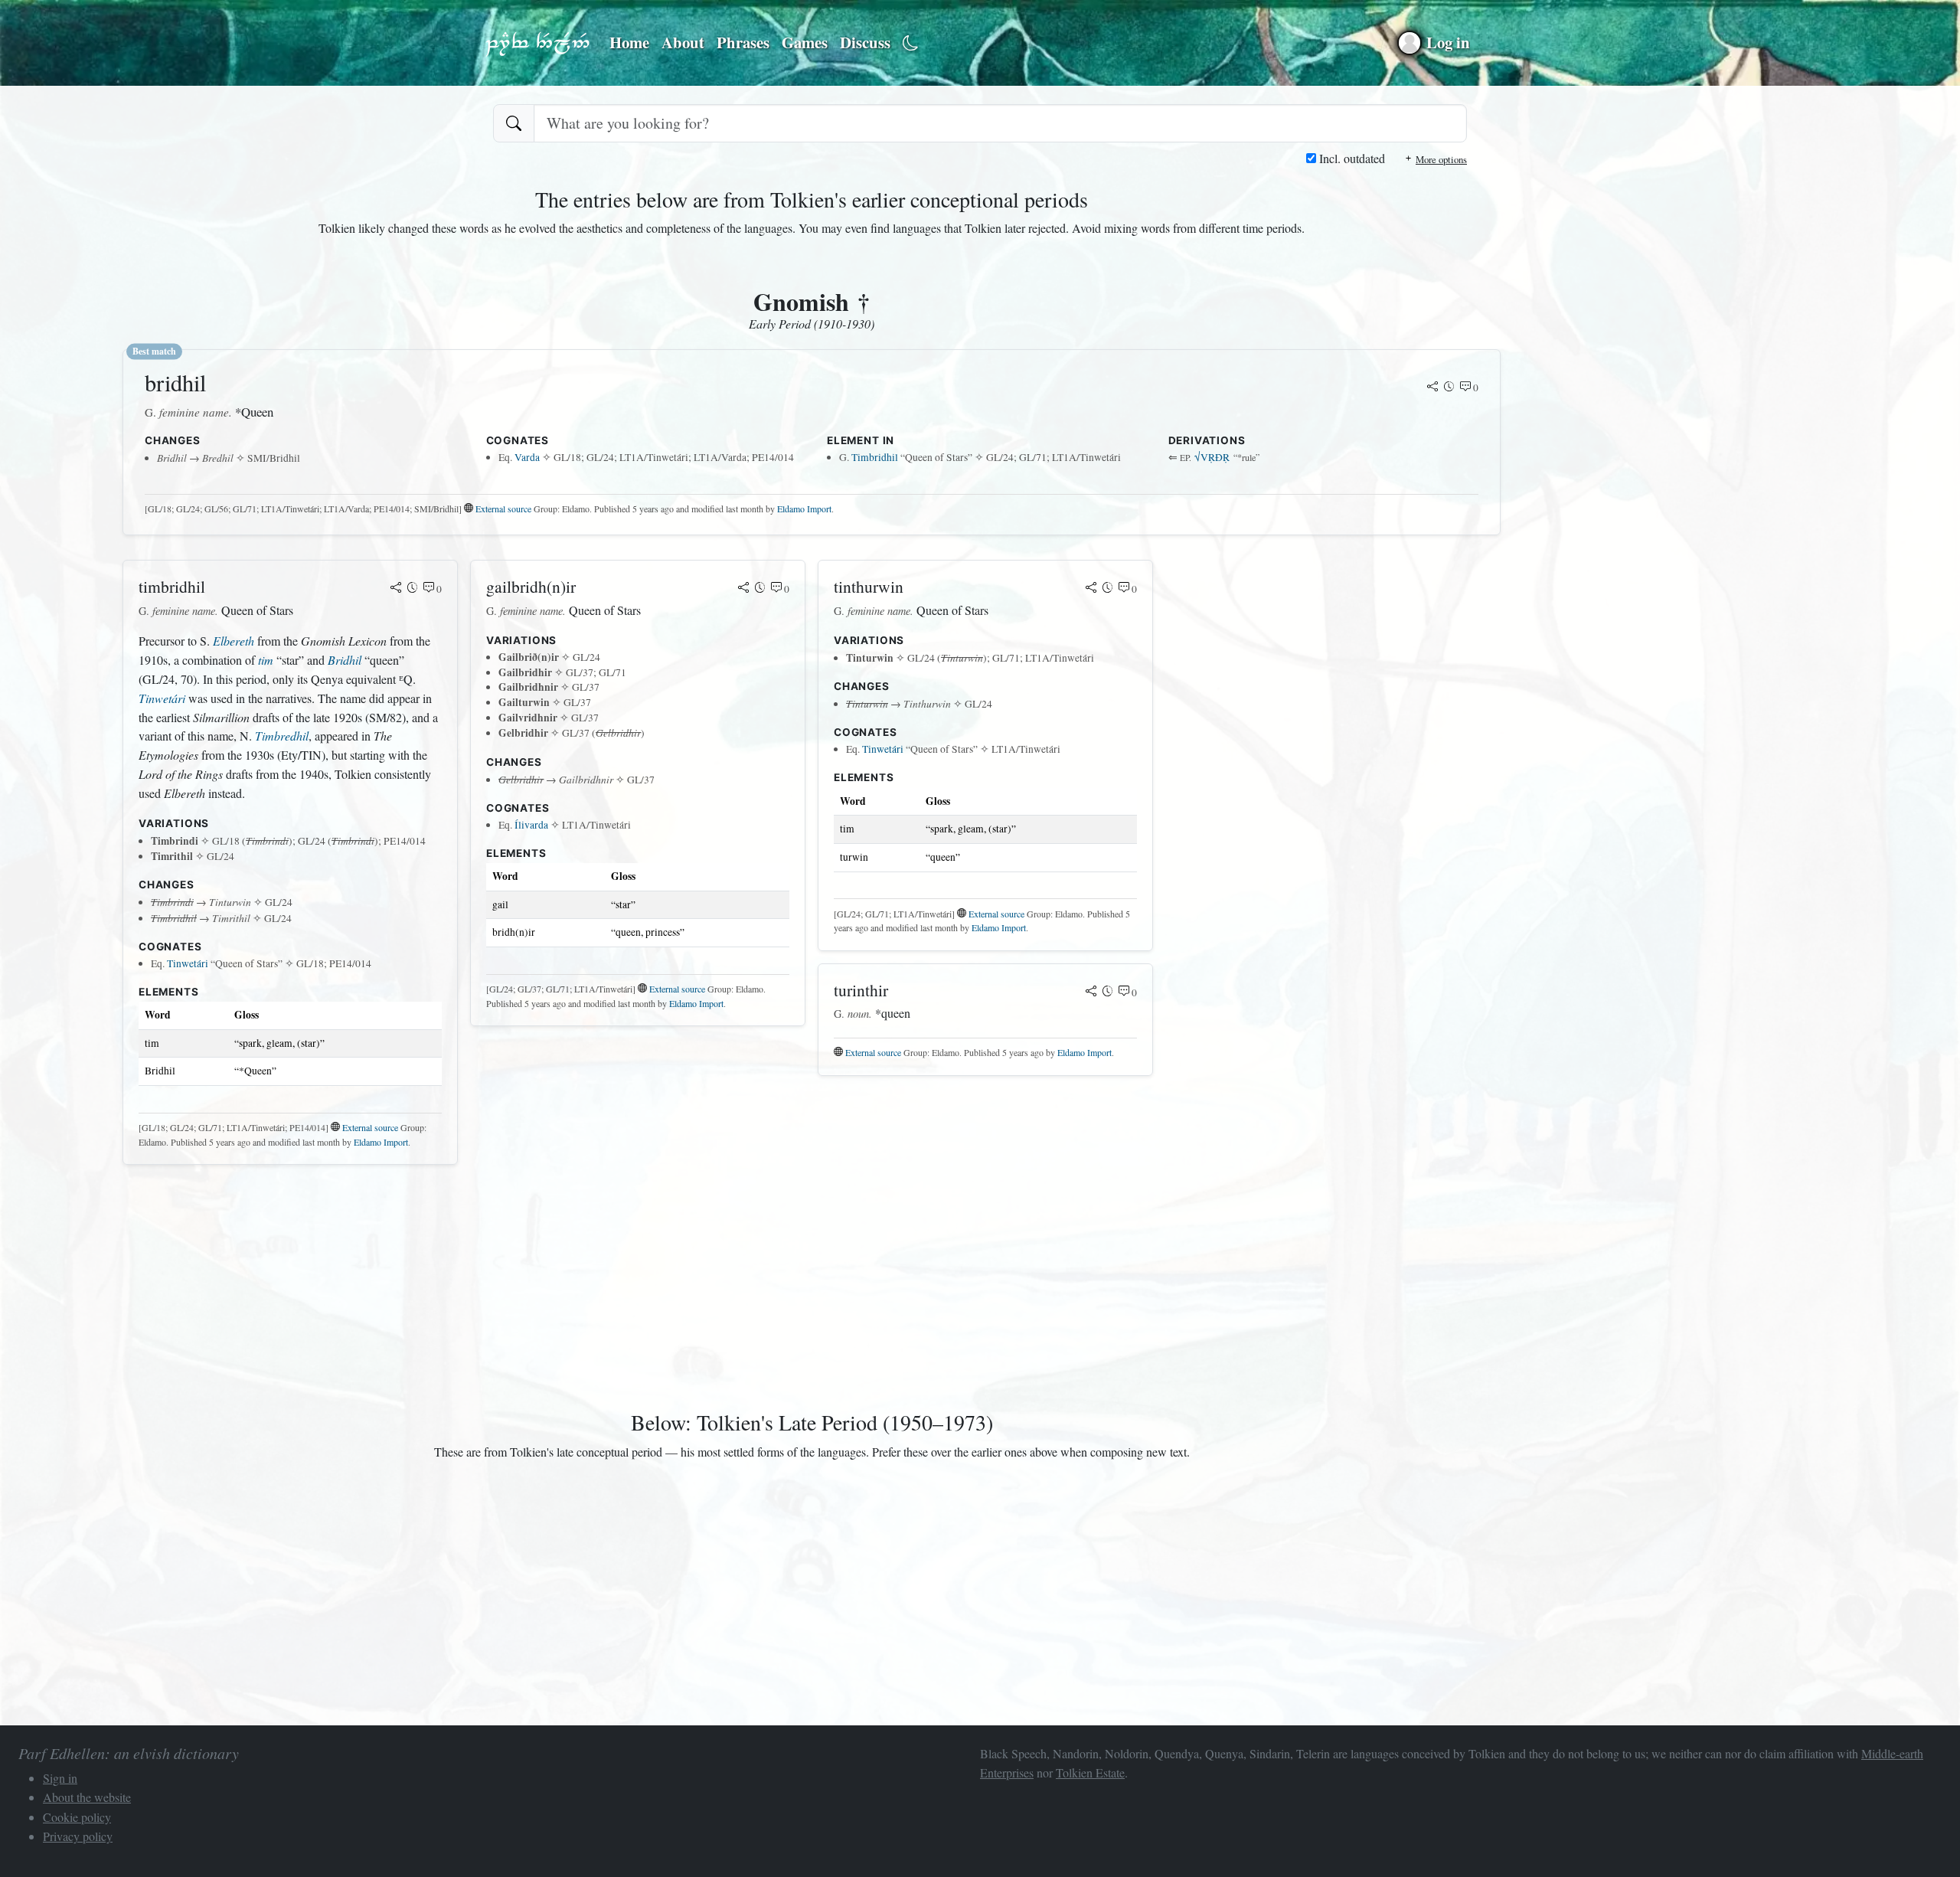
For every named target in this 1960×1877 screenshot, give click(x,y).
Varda (527, 457)
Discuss (865, 42)
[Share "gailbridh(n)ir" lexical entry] (743, 589)
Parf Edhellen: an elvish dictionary (537, 43)
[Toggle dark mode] (911, 43)
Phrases (743, 42)
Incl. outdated (1351, 158)
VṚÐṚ (1212, 457)
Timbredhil (282, 736)
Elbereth (234, 641)
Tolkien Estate (1090, 1772)
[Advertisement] (582, 1284)
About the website (87, 1797)
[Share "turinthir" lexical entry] (1091, 992)
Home (629, 42)
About (683, 42)
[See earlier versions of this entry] (1449, 387)
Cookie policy (77, 1817)
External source (503, 508)
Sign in (60, 1778)
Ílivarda (531, 825)
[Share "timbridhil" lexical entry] (396, 589)
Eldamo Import (804, 508)
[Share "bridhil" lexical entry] (1432, 387)
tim (266, 660)
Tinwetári (162, 698)
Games (805, 42)
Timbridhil (875, 457)
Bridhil (345, 660)
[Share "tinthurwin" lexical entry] (1091, 589)
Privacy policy (78, 1836)
